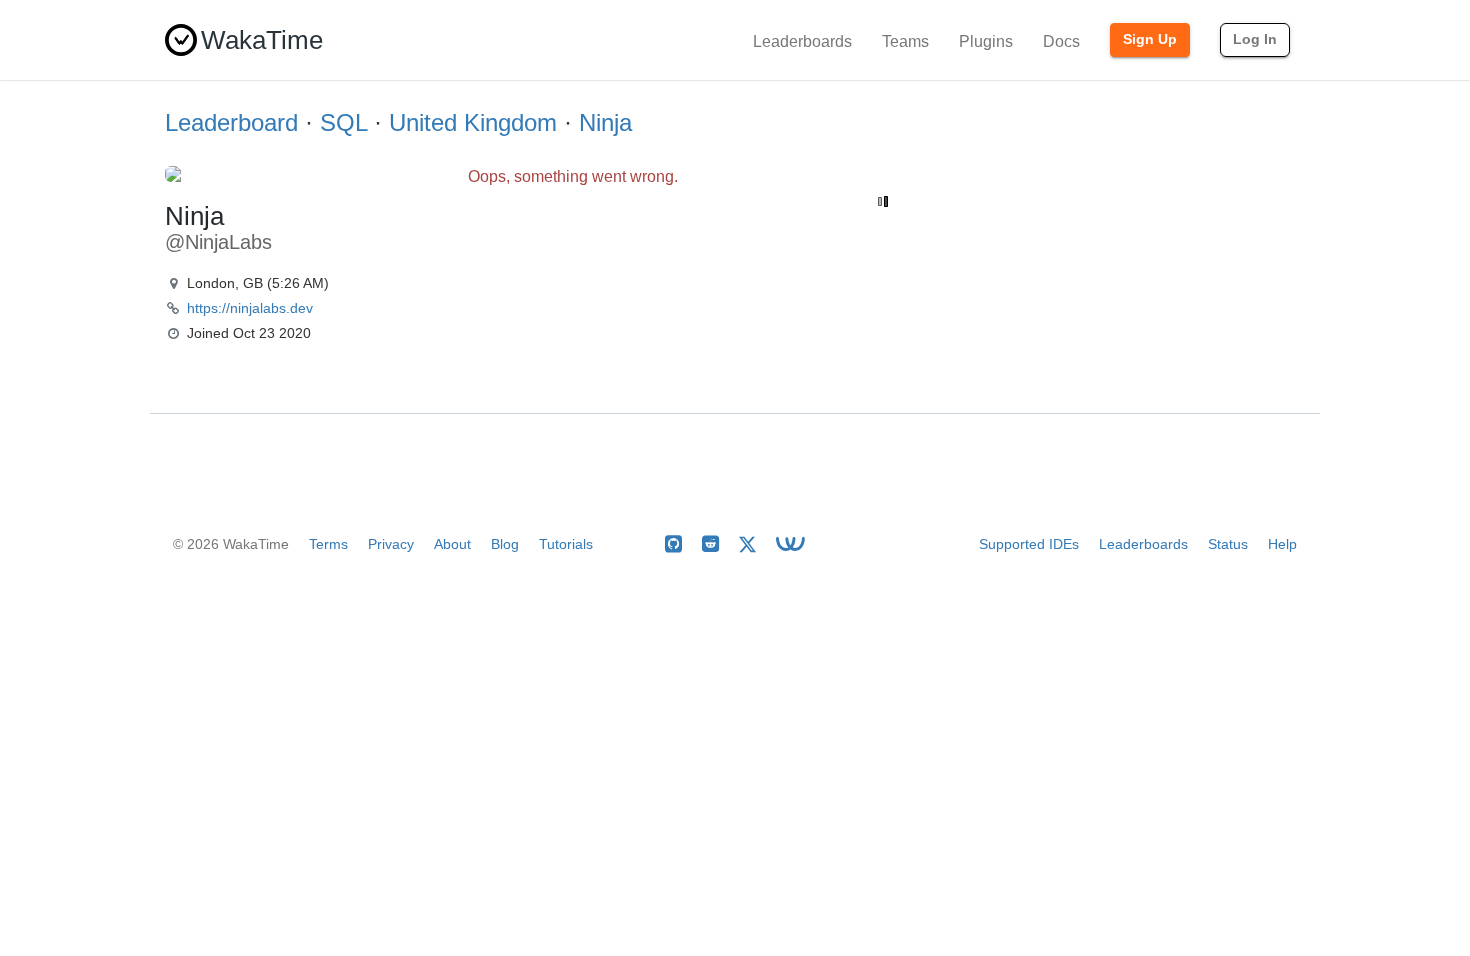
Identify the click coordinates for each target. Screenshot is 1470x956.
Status (1228, 544)
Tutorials (566, 544)
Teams (905, 41)
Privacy (391, 544)
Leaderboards (802, 41)
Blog (505, 544)
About (452, 544)
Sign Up (1150, 39)
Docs (1061, 41)
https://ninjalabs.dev (250, 308)
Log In (1255, 39)
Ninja (605, 122)
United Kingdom (473, 122)
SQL (343, 122)
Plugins (986, 41)
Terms (328, 544)
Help (1282, 544)
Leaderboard (231, 122)
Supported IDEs (1029, 544)
